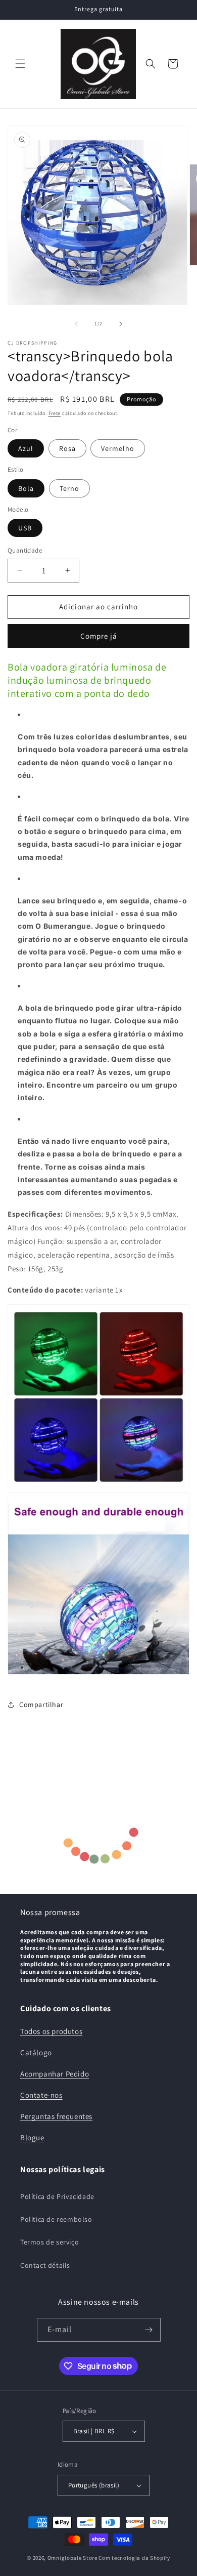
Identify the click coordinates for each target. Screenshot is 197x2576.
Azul (26, 448)
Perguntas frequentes (56, 2116)
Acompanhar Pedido (55, 2074)
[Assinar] (149, 2330)
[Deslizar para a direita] (121, 324)
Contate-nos (41, 2095)
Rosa (67, 448)
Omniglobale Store (72, 2558)
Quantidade (25, 550)
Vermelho (118, 448)
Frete (55, 413)
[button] (20, 64)
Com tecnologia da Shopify (134, 2558)
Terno (69, 488)
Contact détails (45, 2265)
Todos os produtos (51, 2031)
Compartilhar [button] (41, 1705)
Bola (26, 488)
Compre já (99, 636)
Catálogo (36, 2052)
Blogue (32, 2137)
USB (25, 528)
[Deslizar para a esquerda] (76, 324)
